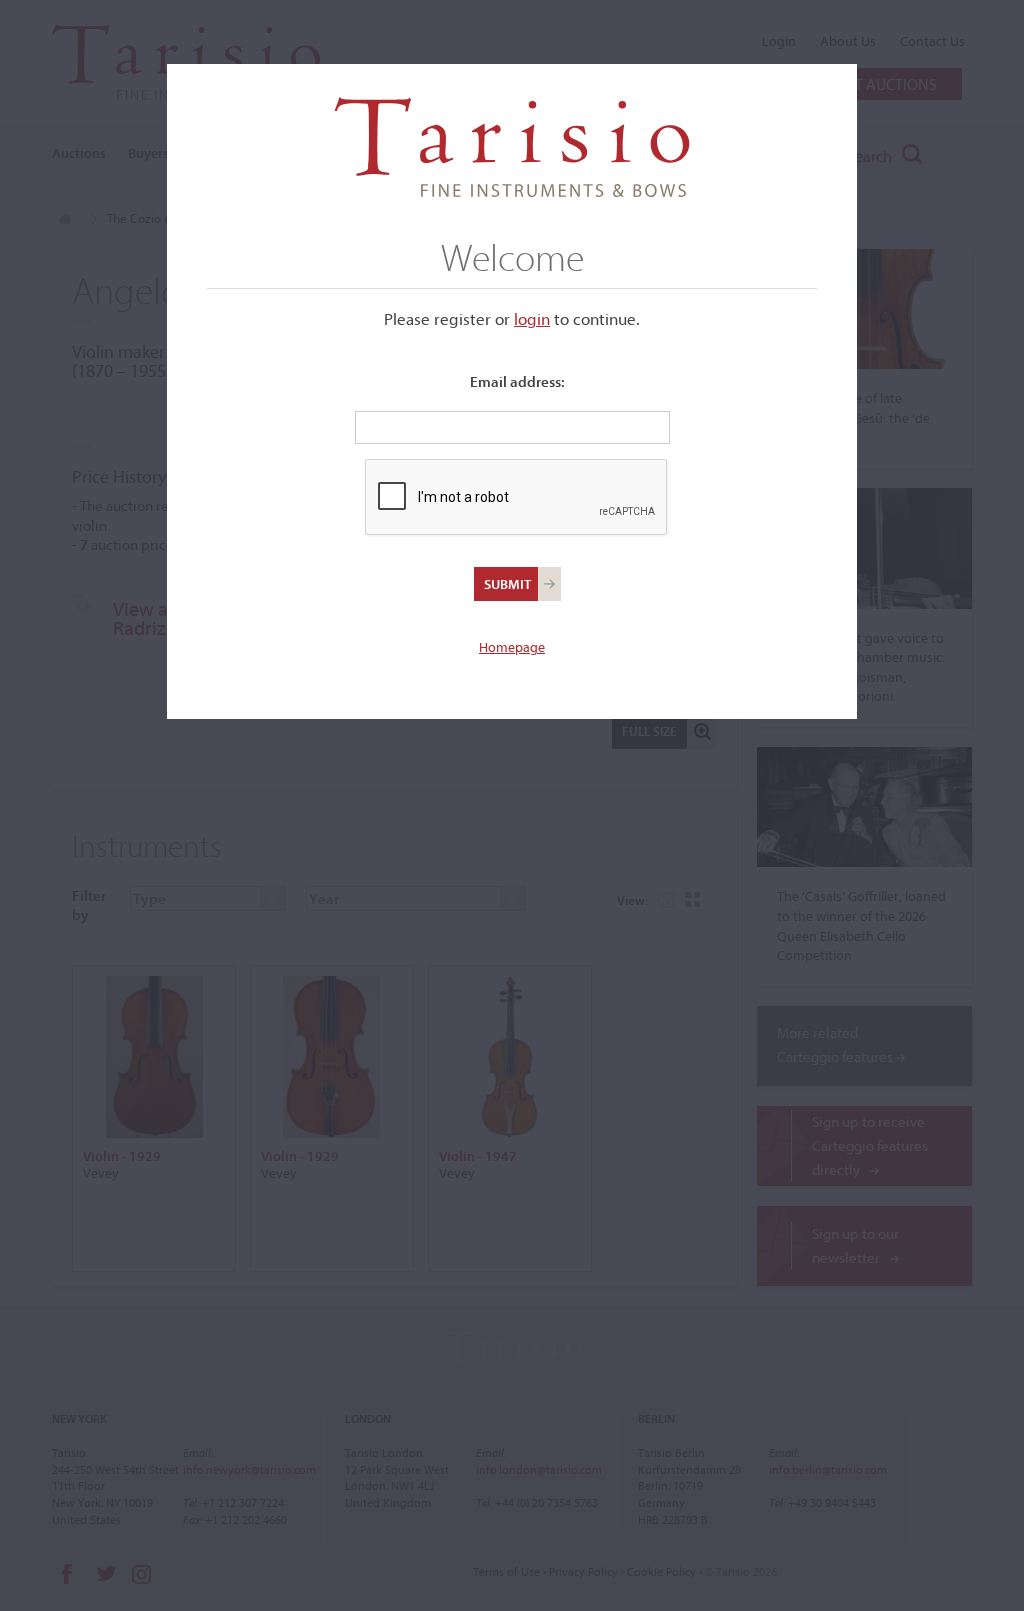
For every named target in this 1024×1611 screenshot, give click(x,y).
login (532, 318)
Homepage (512, 647)
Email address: (517, 381)
